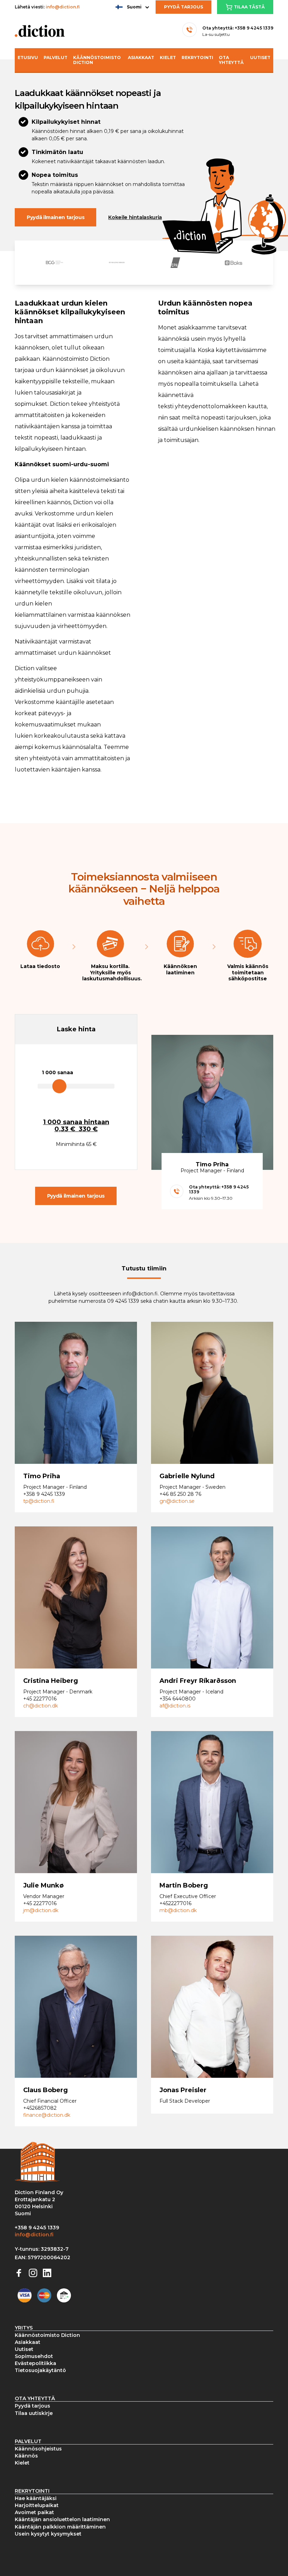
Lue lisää (44, 1412)
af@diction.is (175, 1706)
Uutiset (260, 57)
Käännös (26, 2456)
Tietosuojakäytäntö (40, 2370)
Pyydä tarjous (184, 7)
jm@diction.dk (41, 1910)
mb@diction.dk (178, 1910)
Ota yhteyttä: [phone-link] (238, 28)
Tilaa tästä (249, 7)
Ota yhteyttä (231, 60)
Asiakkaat (141, 57)
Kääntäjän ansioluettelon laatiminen (62, 2519)
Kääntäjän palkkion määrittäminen (60, 2527)
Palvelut (55, 57)
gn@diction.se (177, 1501)
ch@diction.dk (41, 1706)
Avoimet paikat (34, 2512)
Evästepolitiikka (35, 2363)
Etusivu (28, 57)
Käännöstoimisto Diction (97, 60)
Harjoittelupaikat (37, 2505)
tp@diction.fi (39, 1501)
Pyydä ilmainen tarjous (55, 217)
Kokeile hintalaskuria (135, 217)
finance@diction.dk (47, 2115)
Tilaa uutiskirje (34, 2413)
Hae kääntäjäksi (36, 2498)
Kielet (168, 57)
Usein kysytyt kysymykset (48, 2534)
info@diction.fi (63, 7)
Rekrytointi (197, 57)
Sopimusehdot (34, 2356)
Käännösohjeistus (38, 2449)
